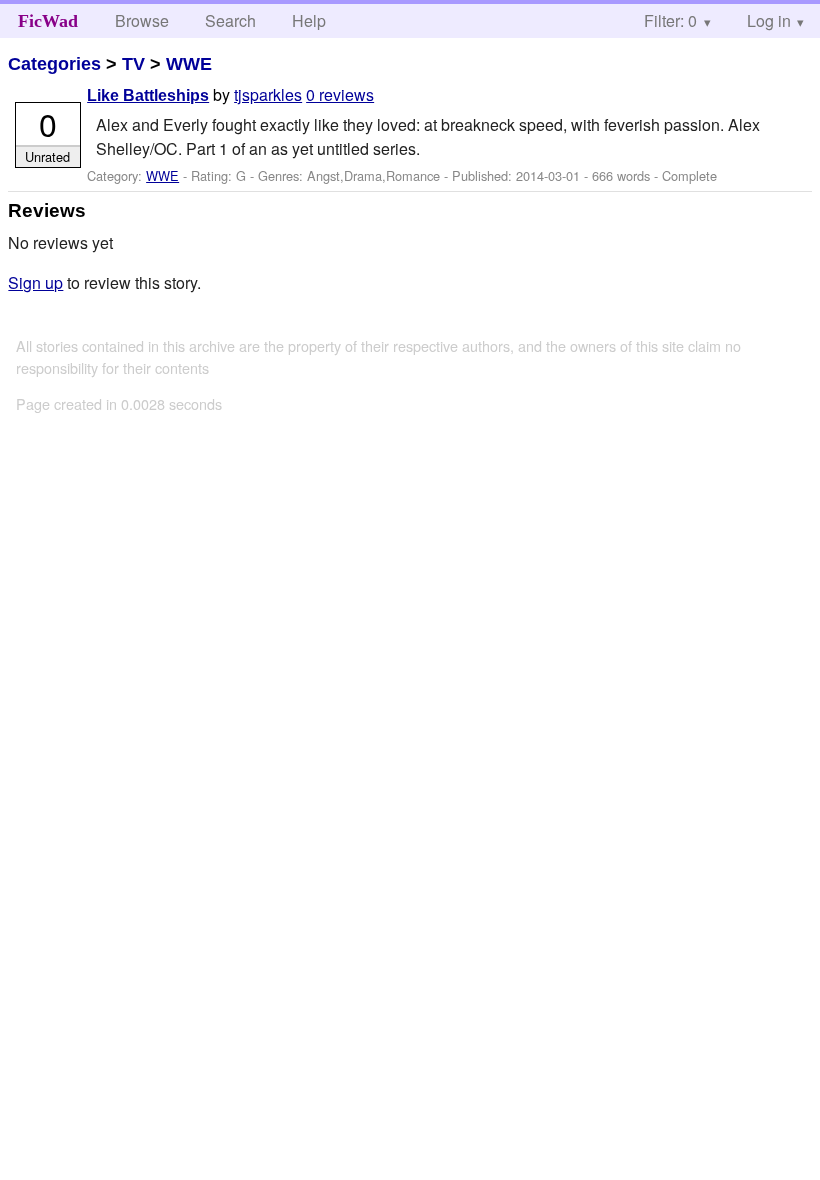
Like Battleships (148, 95)
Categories (54, 64)
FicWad (48, 21)
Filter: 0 (670, 20)
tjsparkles (268, 94)
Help (309, 20)
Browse (142, 20)
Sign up (35, 282)
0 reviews (340, 94)
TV (133, 64)
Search (230, 20)
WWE (189, 64)
